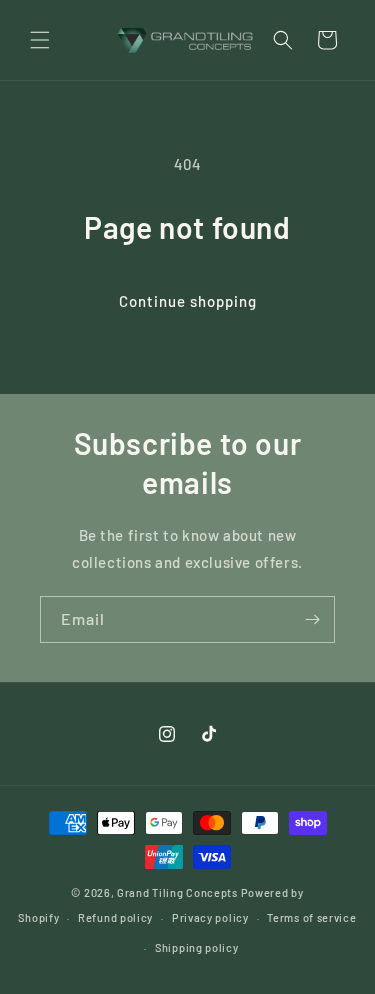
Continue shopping (188, 301)
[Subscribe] (312, 619)
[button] (40, 40)
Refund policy (115, 917)
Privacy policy (210, 917)
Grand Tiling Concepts (178, 892)
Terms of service (311, 917)
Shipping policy (197, 947)
